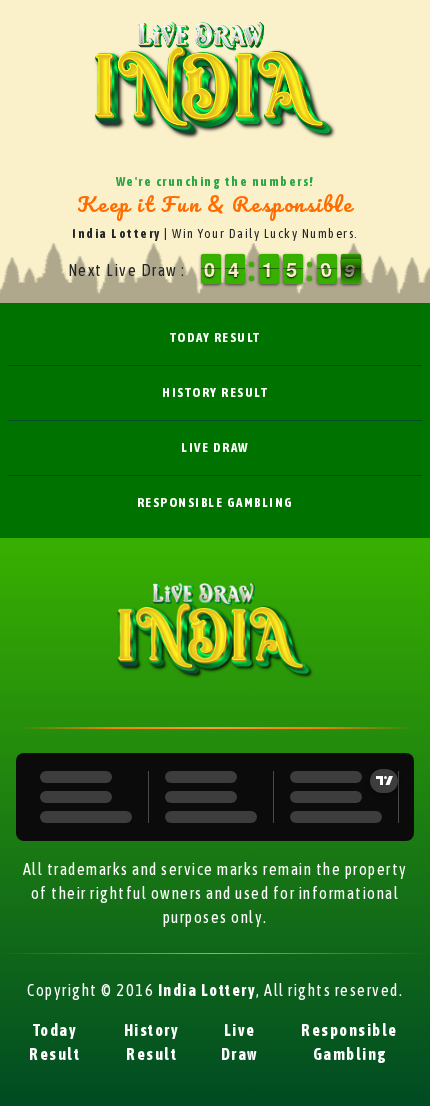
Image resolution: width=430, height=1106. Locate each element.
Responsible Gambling (215, 502)
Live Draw (215, 447)
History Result (215, 392)
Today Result (215, 337)
